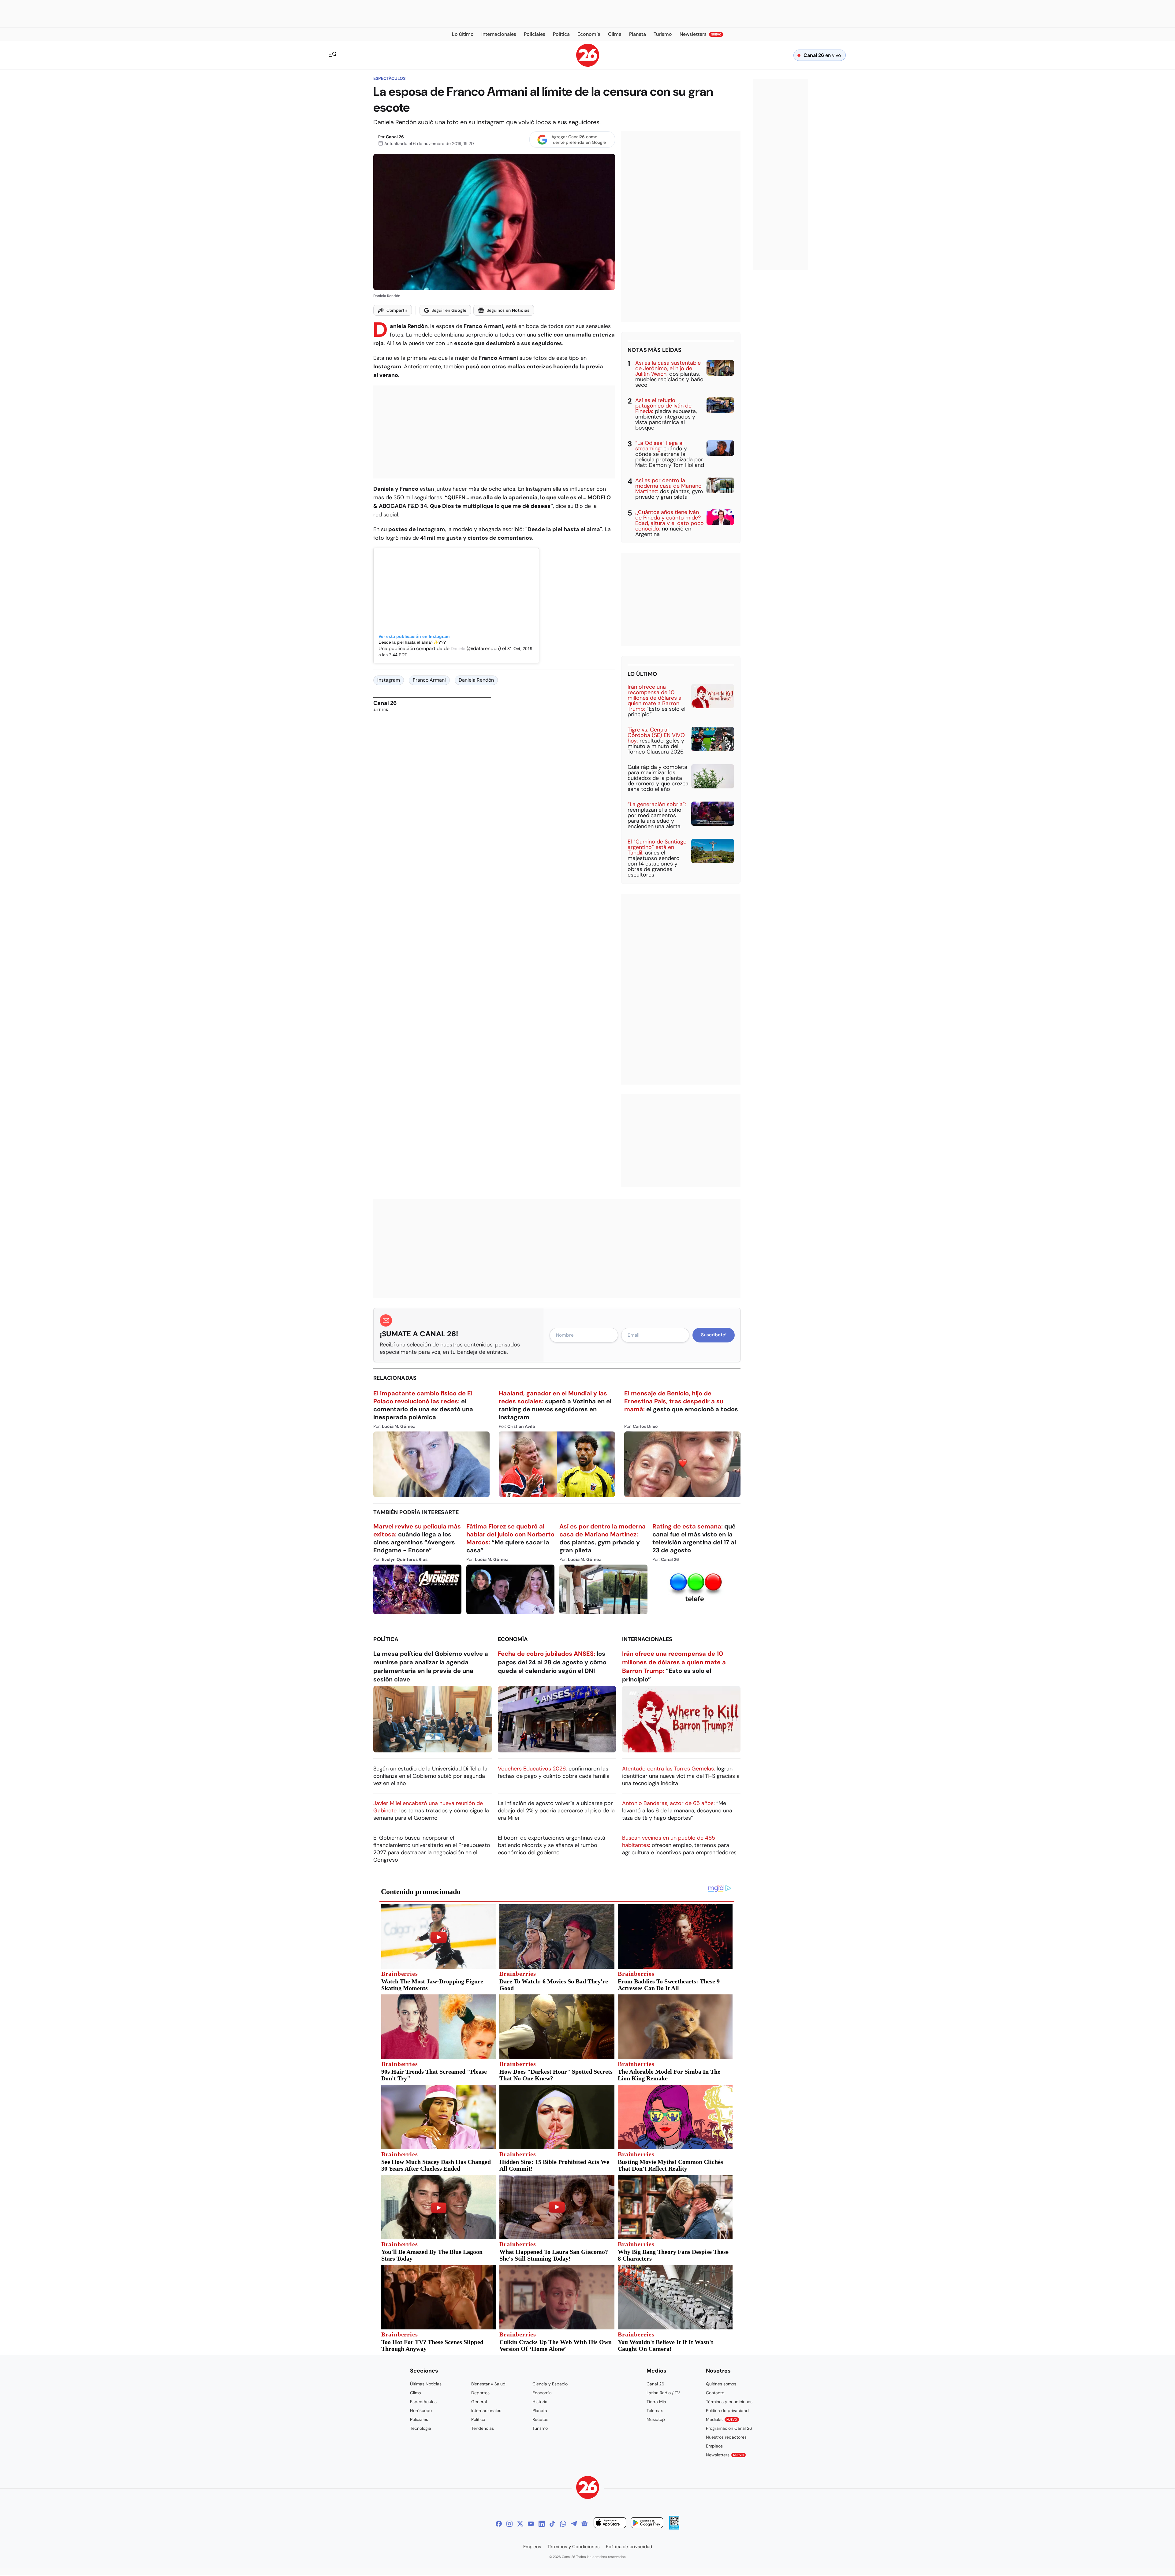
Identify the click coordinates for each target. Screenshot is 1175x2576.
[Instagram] (509, 2524)
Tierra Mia (656, 2402)
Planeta (540, 2410)
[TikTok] (552, 2524)
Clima (416, 2393)
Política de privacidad (727, 2410)
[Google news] (584, 2524)
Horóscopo (421, 2410)
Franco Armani (429, 680)
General (479, 2402)
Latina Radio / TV (663, 2393)
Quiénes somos (721, 2384)
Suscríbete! (714, 1335)
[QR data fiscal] (674, 2528)
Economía (513, 1639)
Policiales (419, 2419)
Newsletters (725, 2455)
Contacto (715, 2393)
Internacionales (647, 1639)
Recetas (540, 2419)
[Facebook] (499, 2524)
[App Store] (610, 2524)
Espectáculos (389, 78)
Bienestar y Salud (488, 2384)
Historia (540, 2402)
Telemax (655, 2410)
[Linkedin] (542, 2524)
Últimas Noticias (426, 2384)
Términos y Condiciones (574, 2547)
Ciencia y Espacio (550, 2384)
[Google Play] (647, 2524)
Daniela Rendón (476, 680)
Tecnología (421, 2428)
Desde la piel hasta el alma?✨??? (412, 642)
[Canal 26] (588, 2488)
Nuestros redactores (726, 2437)
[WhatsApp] (563, 2524)
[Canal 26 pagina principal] (588, 65)
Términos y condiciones (729, 2402)
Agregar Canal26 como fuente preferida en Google (579, 140)
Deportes (480, 2393)
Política (386, 1639)
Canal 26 (395, 137)
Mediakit (722, 2419)
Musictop (656, 2419)
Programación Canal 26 (729, 2428)
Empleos (714, 2446)
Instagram (389, 680)
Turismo (540, 2428)
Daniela (458, 649)
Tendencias (483, 2428)
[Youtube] (531, 2524)
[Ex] (520, 2524)
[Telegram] (574, 2524)
